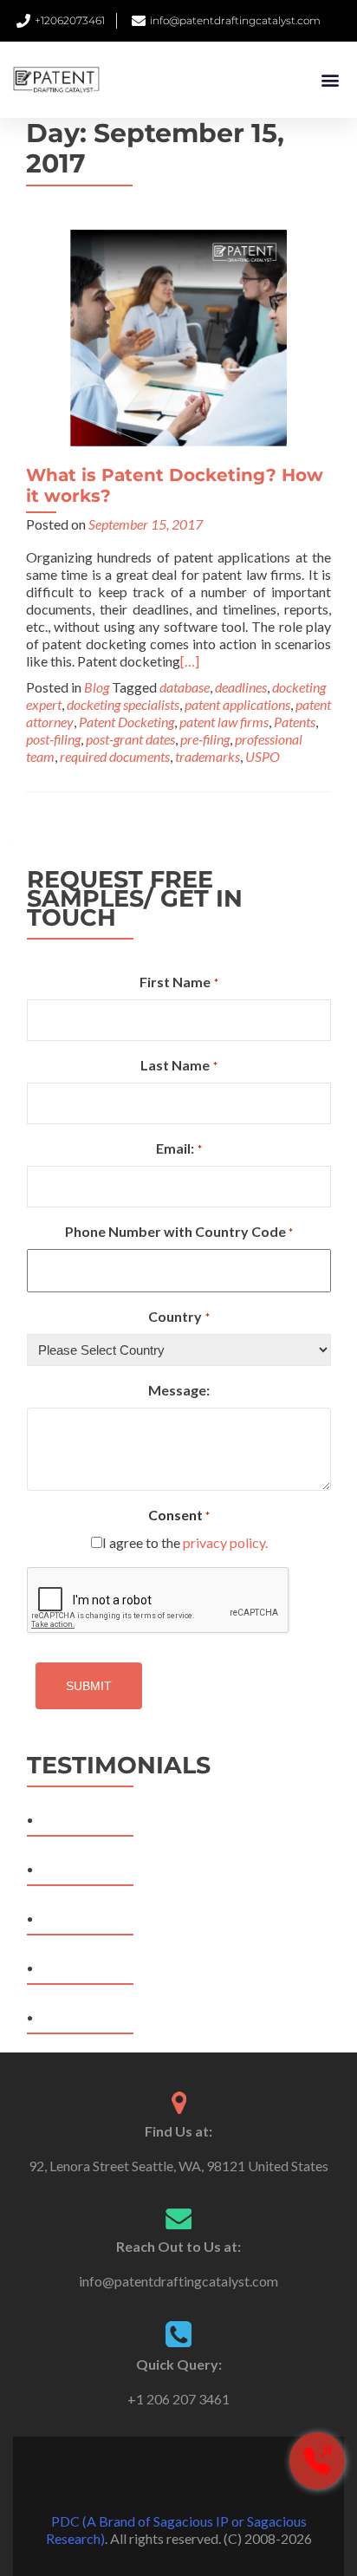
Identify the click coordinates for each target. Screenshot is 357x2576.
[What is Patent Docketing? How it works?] (178, 336)
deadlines (241, 687)
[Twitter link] (178, 2478)
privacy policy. (225, 1542)
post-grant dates (130, 739)
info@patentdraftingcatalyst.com (178, 2281)
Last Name (178, 1065)
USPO (263, 756)
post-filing (53, 739)
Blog (97, 687)
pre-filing (205, 739)
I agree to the (185, 1542)
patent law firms (224, 722)
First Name (178, 982)
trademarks (208, 756)
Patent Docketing (127, 722)
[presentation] (159, 1601)
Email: (178, 1148)
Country (178, 1316)
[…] (190, 661)
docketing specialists (123, 704)
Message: (179, 1390)
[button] (330, 80)
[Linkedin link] (203, 2478)
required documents (115, 756)
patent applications (237, 704)
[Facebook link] (154, 2478)
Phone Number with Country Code (179, 1231)
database (185, 687)
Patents (295, 722)
